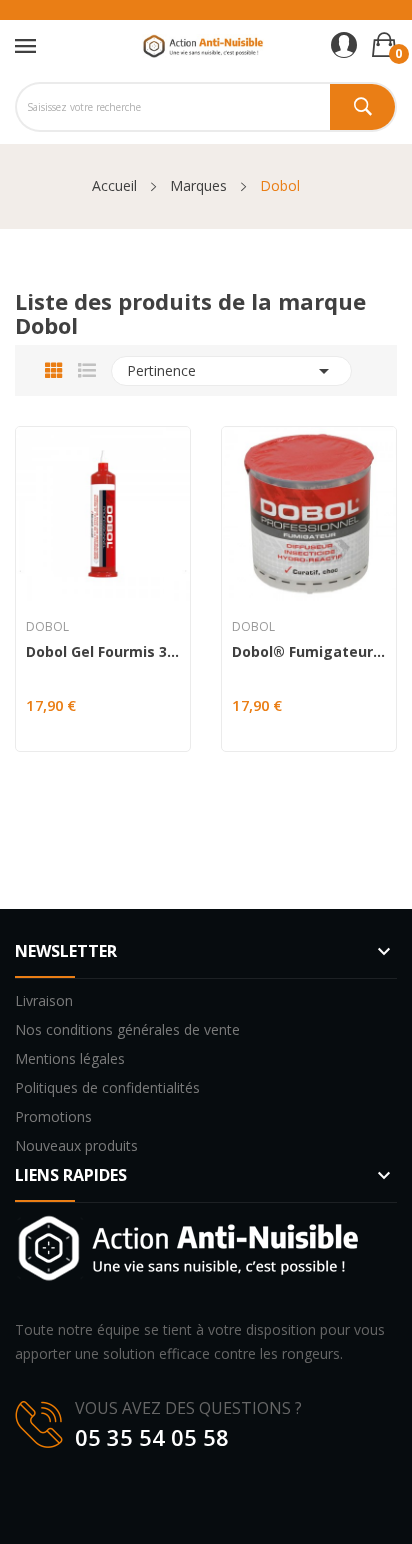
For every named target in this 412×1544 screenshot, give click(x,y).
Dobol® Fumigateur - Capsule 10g (309, 652)
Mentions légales (70, 1058)
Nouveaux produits (76, 1145)
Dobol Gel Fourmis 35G (103, 652)
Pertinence (231, 371)
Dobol (47, 627)
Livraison (44, 1000)
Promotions (53, 1116)
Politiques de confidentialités (107, 1087)
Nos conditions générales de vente (127, 1029)
